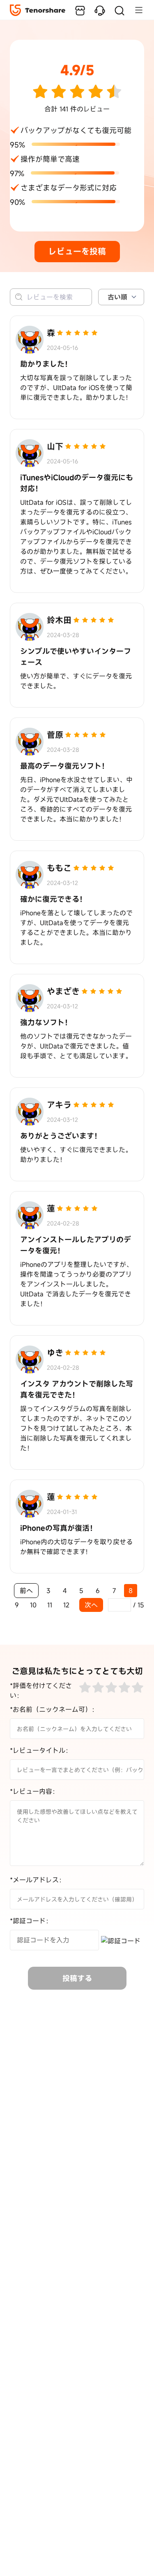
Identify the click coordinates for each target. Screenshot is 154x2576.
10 (33, 1605)
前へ (26, 1591)
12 (66, 1605)
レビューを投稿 (77, 251)
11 (50, 1605)
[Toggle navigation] (135, 10)
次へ (91, 1605)
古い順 (117, 297)
